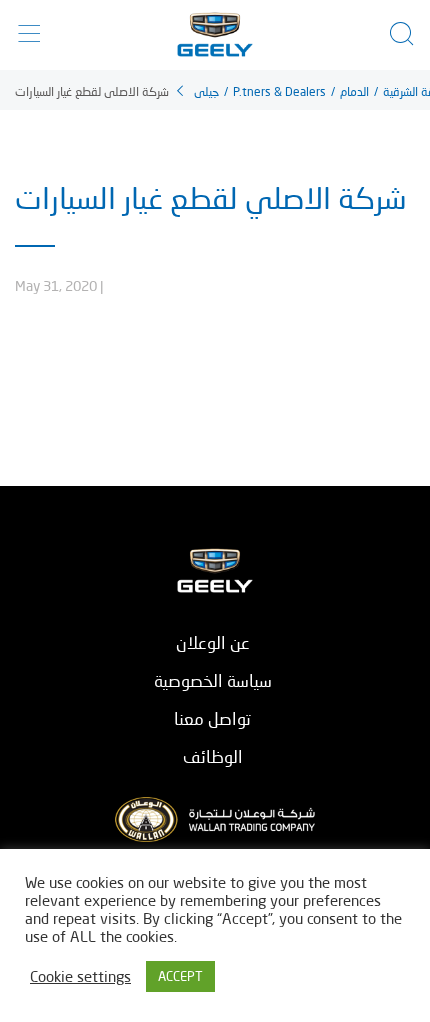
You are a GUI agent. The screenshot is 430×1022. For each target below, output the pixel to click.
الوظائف (213, 756)
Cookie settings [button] (80, 976)
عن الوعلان (213, 642)
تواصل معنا (212, 718)
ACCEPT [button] (180, 976)
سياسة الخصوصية (213, 680)
